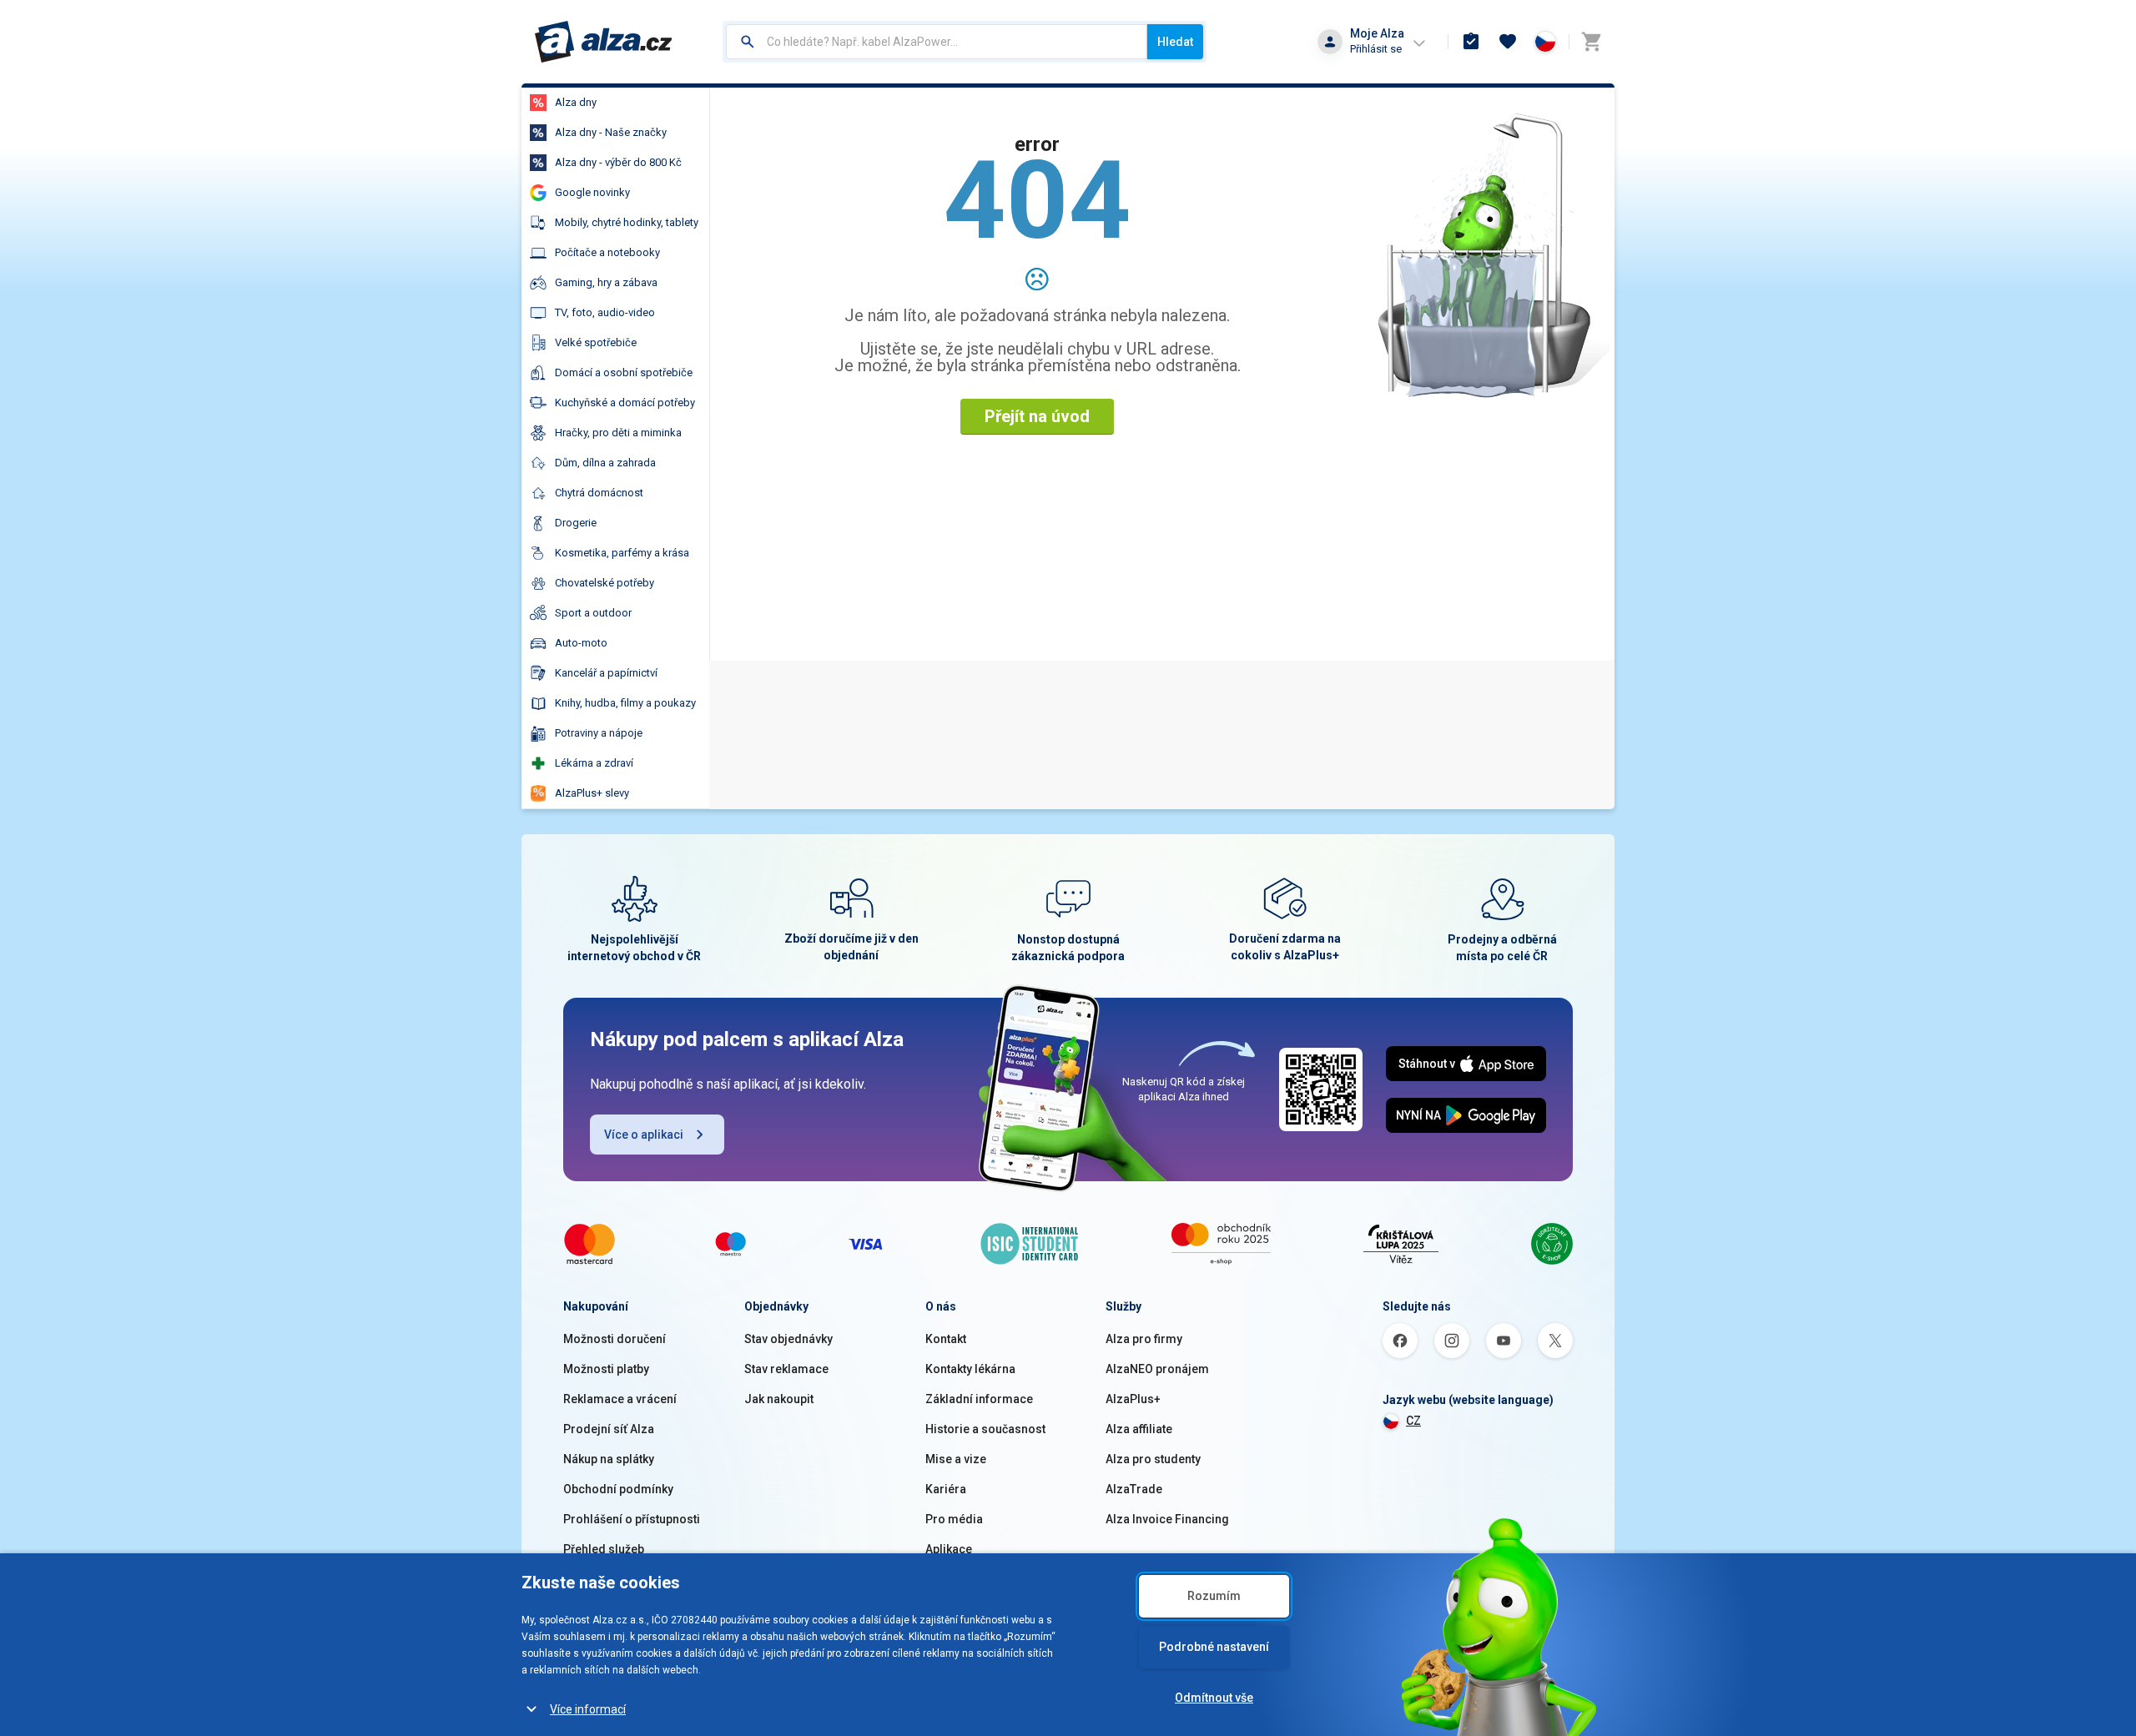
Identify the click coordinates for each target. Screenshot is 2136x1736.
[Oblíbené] (1508, 42)
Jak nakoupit (779, 1399)
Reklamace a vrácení (620, 1399)
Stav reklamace (786, 1369)
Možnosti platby (606, 1369)
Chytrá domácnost (599, 493)
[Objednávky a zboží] (1471, 42)
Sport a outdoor (593, 613)
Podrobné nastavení (1214, 1647)
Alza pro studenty (1153, 1459)
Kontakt (946, 1339)
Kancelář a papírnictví (606, 673)
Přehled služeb (604, 1549)
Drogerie (576, 523)
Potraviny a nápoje (599, 733)
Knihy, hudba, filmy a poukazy (625, 703)
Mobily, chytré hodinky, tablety (627, 222)
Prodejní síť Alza (609, 1429)
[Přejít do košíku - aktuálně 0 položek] (1591, 42)
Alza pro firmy (1144, 1339)
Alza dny (576, 102)
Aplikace (949, 1549)
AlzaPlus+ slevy (592, 793)
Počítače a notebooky (607, 252)
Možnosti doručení (615, 1339)
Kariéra (946, 1489)
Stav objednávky (788, 1339)
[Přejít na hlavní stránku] (604, 42)
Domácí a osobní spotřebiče (624, 372)
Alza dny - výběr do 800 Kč (618, 162)
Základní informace (979, 1399)
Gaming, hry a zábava (606, 282)
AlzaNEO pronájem (1157, 1369)
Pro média (954, 1519)
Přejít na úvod (1037, 416)
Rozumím (1214, 1596)
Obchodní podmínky (618, 1489)
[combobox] (937, 42)
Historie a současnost (985, 1429)
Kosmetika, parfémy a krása (622, 553)
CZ (1413, 1421)
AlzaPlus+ (1133, 1399)
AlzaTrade (1134, 1489)
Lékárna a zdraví (594, 763)
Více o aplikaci (644, 1135)
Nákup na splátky (609, 1459)
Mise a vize (956, 1459)
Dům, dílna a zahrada (605, 463)
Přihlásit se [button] (1376, 49)
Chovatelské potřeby (605, 583)
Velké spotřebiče (596, 342)
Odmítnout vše (1214, 1698)
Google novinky (592, 192)
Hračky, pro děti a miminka (618, 433)
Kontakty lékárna (970, 1369)
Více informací (588, 1709)
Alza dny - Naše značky (611, 132)
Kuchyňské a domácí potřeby (625, 403)
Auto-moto (581, 643)
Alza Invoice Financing (1167, 1519)
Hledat (1175, 42)
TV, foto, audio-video (605, 312)
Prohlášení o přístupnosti (632, 1519)
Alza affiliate (1139, 1429)
